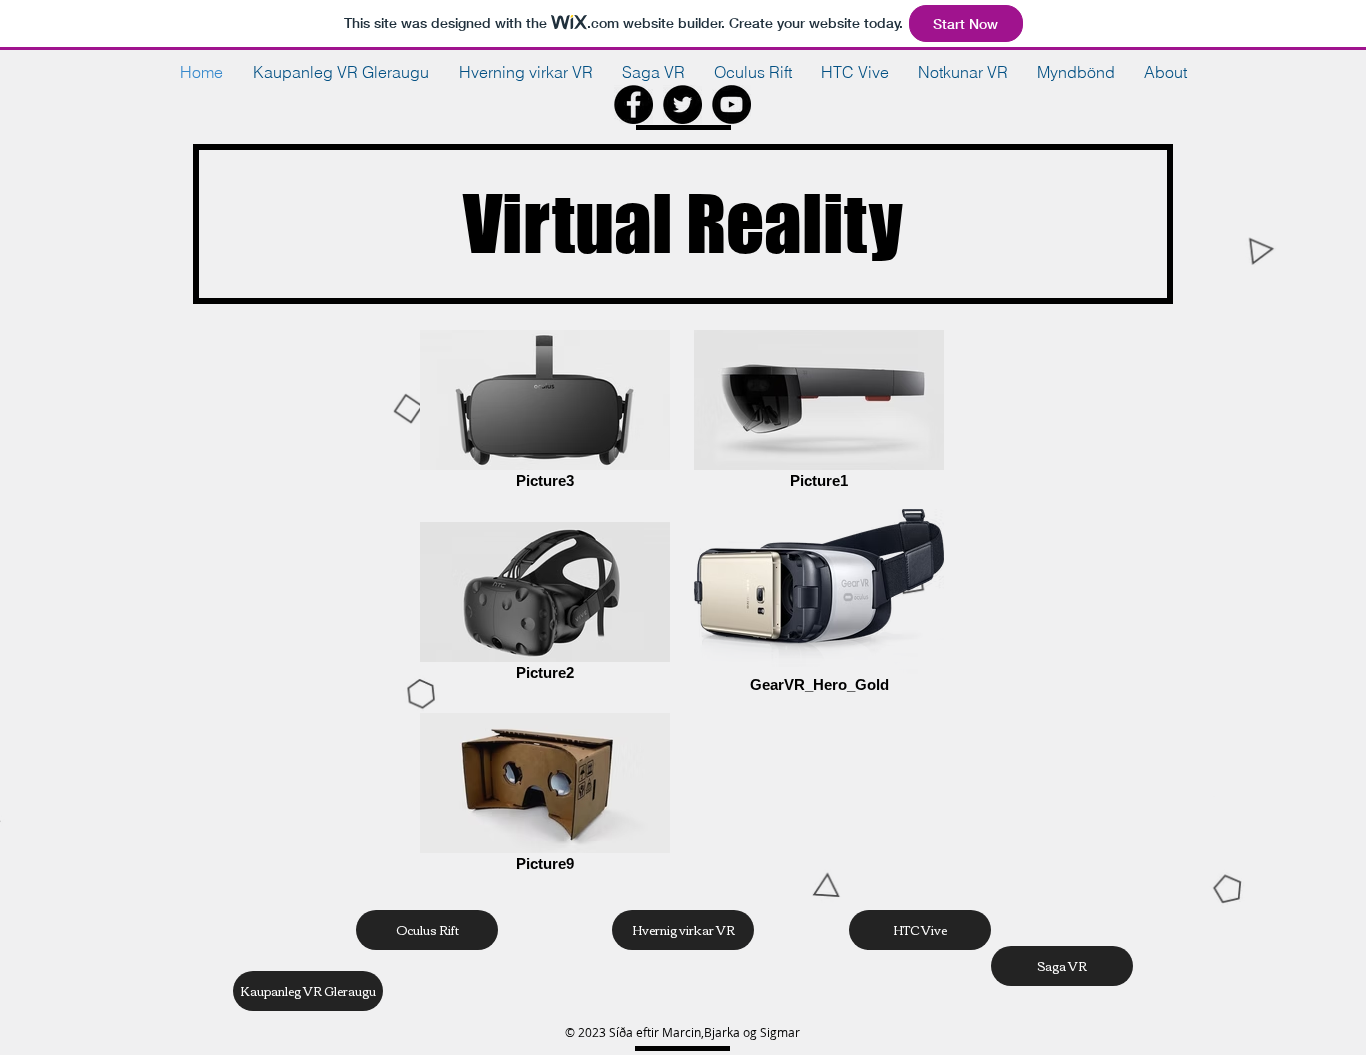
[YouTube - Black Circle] (731, 104)
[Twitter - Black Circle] (682, 104)
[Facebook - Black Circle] (633, 104)
